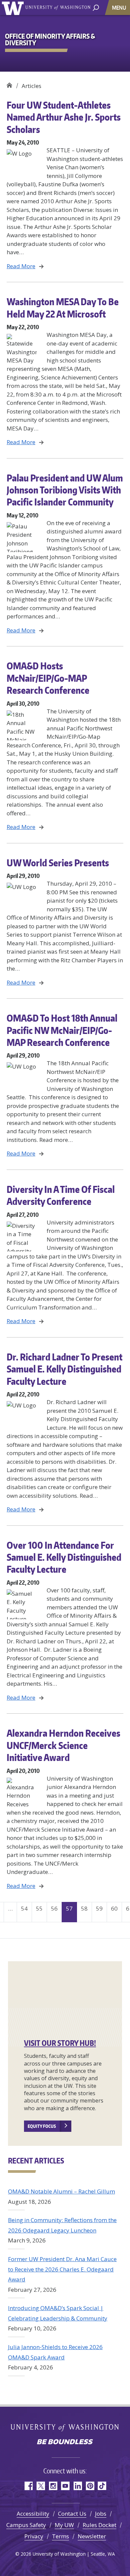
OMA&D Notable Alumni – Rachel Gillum (61, 2191)
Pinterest (90, 2486)
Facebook (28, 2486)
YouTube (65, 2486)
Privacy (34, 2536)
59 (99, 1908)
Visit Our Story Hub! (60, 2043)
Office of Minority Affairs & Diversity (9, 83)
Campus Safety (26, 2525)
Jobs (101, 2514)
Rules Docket (99, 2525)
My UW (64, 2525)
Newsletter (92, 2536)
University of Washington (14, 7)
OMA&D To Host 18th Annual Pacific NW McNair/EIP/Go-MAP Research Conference (62, 1030)
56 (54, 1908)
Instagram (53, 2486)
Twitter (40, 2486)
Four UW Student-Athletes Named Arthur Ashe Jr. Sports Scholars (64, 117)
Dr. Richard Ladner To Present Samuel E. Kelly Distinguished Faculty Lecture (64, 1369)
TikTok (102, 2486)
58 (84, 1908)
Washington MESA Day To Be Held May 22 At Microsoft (63, 308)
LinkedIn (77, 2486)
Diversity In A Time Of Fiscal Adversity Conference (61, 1195)
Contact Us (72, 2514)
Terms (60, 2536)
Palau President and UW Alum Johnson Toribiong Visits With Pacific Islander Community (65, 490)
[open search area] (96, 7)
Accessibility (33, 2514)
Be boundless (65, 2442)
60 (114, 1908)
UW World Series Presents (58, 863)
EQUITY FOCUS (42, 2126)
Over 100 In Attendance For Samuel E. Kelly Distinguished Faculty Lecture (64, 1557)
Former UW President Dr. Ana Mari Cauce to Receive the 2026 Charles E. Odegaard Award (62, 2269)
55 (39, 1908)
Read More (21, 266)
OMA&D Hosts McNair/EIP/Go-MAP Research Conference (48, 678)
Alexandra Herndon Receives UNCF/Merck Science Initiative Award (63, 1745)
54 (24, 1908)
